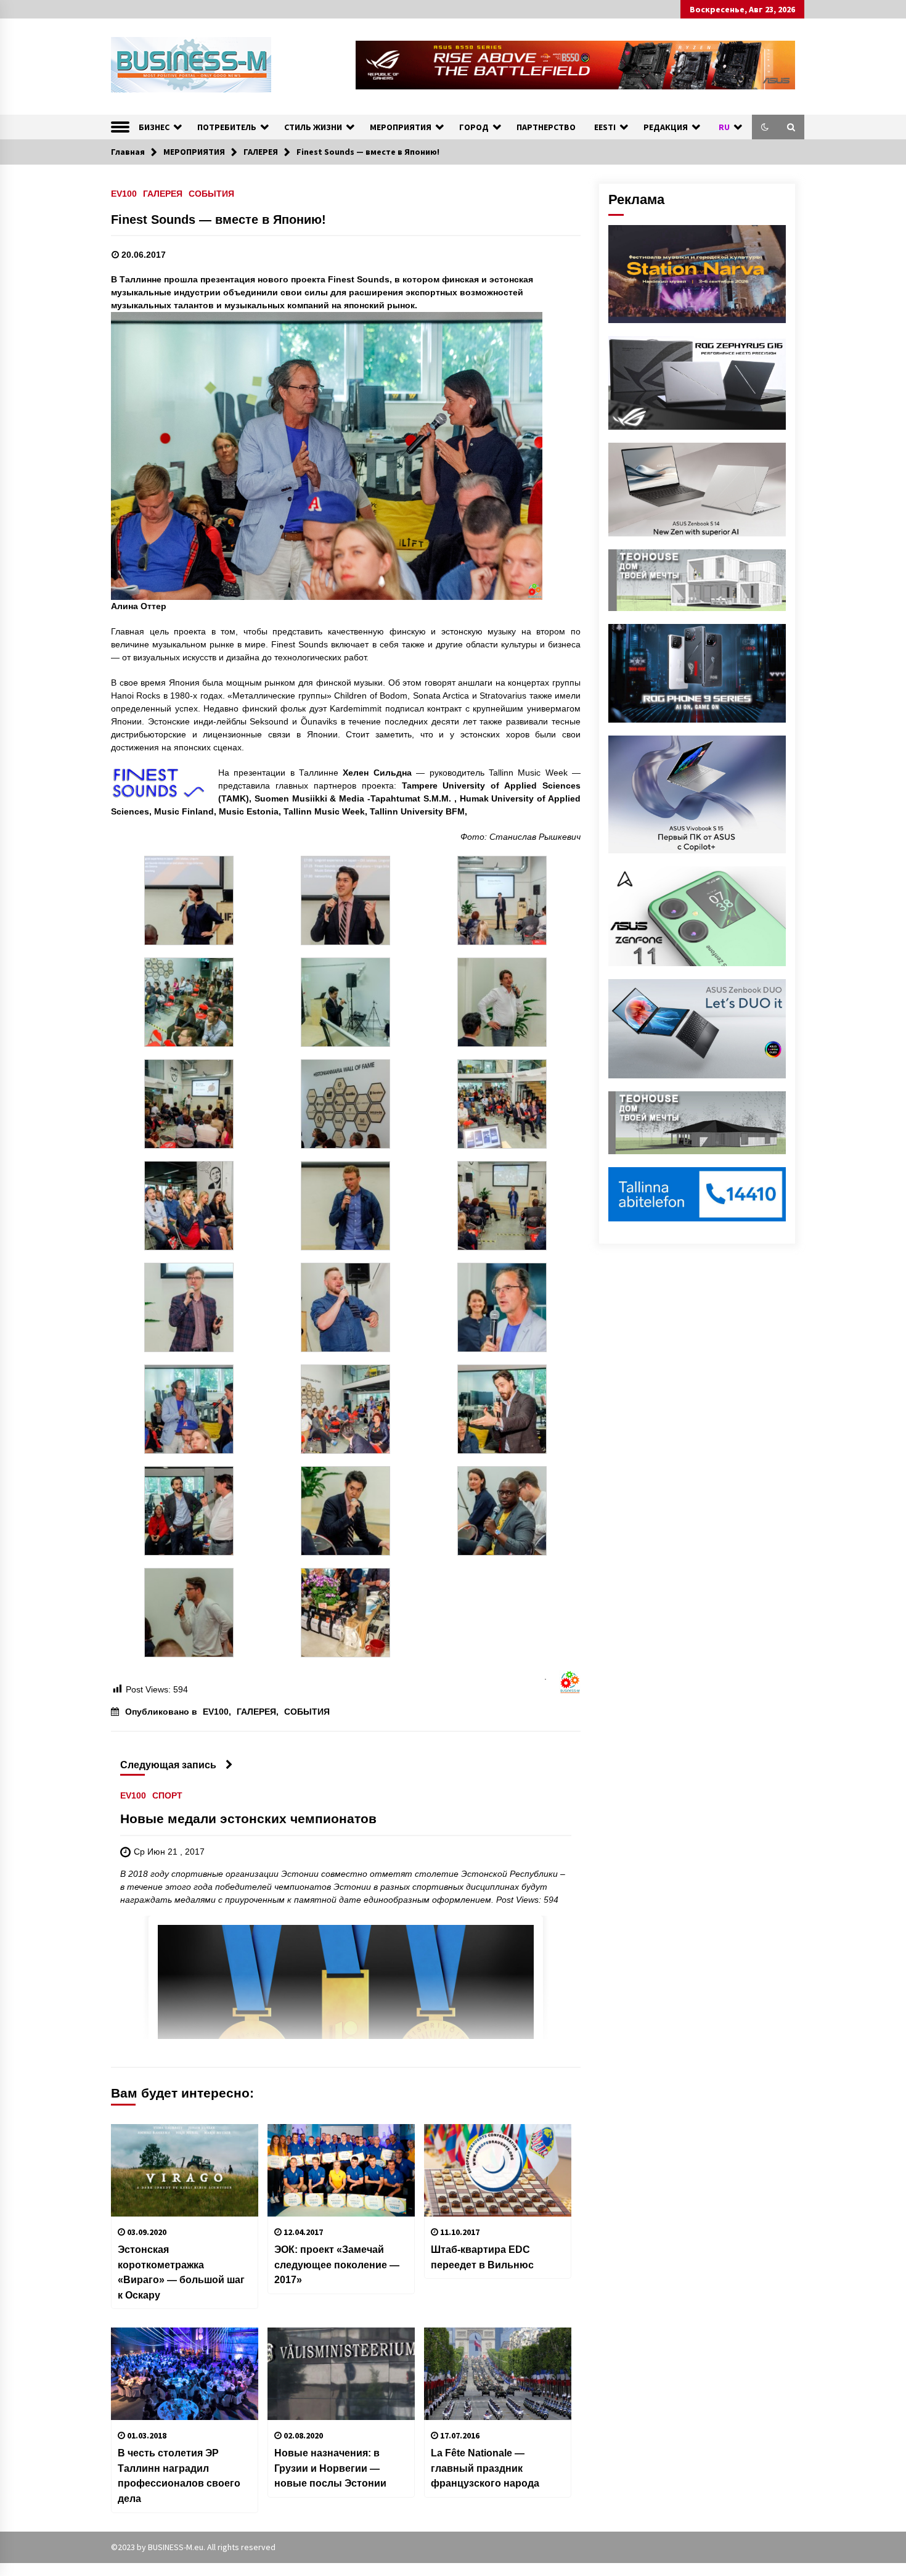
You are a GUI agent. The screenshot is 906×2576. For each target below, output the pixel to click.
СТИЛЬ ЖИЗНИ (313, 127)
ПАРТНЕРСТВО (546, 127)
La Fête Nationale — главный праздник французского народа (485, 2468)
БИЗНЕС (154, 127)
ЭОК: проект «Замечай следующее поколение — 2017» (337, 2264)
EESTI (605, 127)
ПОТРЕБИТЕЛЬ (227, 127)
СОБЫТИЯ (211, 193)
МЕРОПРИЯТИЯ (401, 127)
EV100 (124, 193)
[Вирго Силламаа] (189, 1306)
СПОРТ (167, 1795)
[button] (765, 127)
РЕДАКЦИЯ (666, 127)
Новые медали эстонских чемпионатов (248, 1819)
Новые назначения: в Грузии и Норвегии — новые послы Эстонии (330, 2468)
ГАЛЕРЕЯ (163, 193)
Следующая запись (168, 1765)
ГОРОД (474, 127)
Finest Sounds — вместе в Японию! (218, 219)
